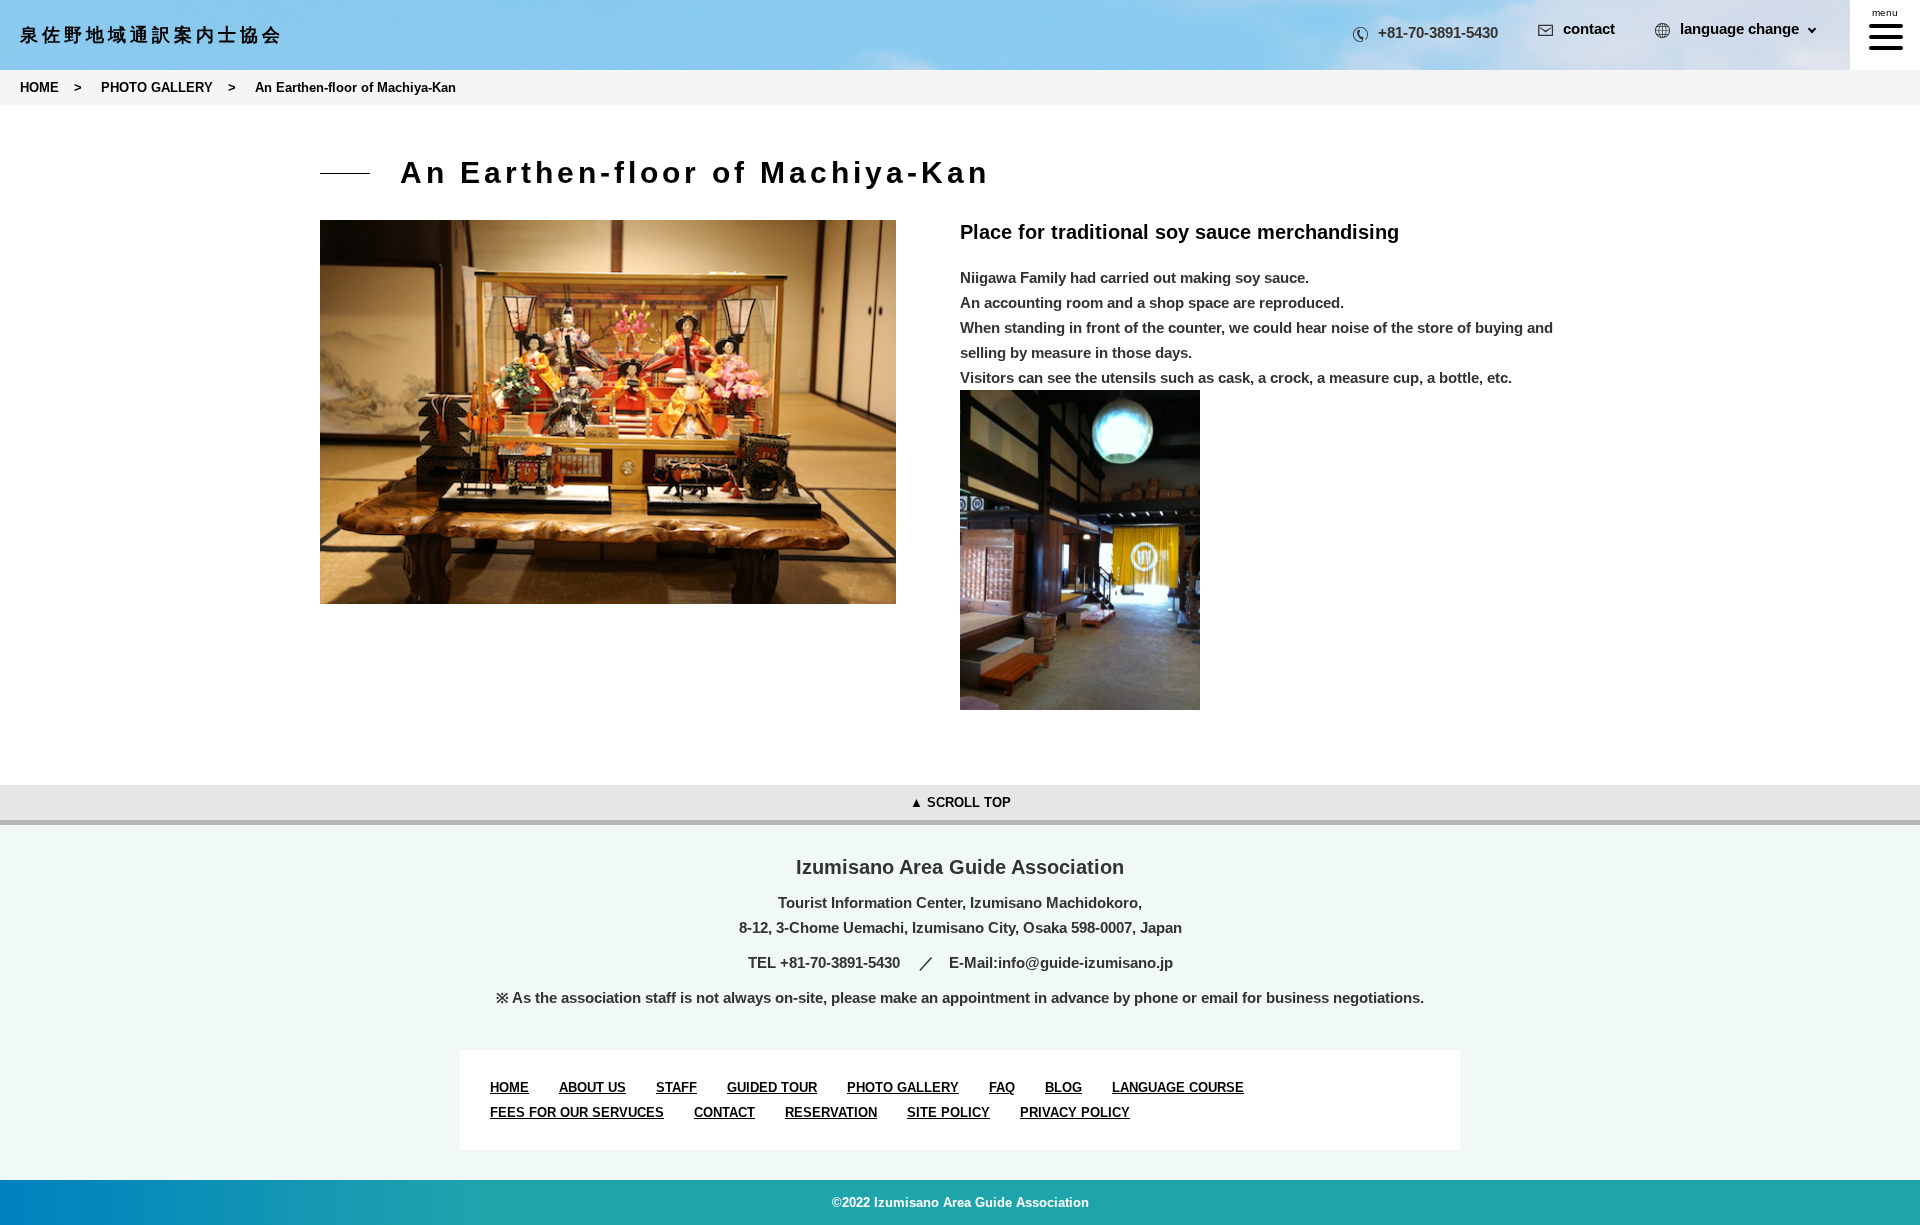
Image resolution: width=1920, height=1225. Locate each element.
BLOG (1063, 1087)
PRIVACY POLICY (1075, 1112)
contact (1589, 28)
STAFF (676, 1087)
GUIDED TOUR (772, 1087)
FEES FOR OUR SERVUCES (577, 1112)
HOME (509, 1087)
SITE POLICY (948, 1112)
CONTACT (724, 1112)
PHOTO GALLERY (903, 1087)
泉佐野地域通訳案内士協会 (152, 35)
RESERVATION (831, 1112)
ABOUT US (592, 1087)
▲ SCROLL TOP (960, 802)
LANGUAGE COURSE (1178, 1087)
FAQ (1002, 1087)
